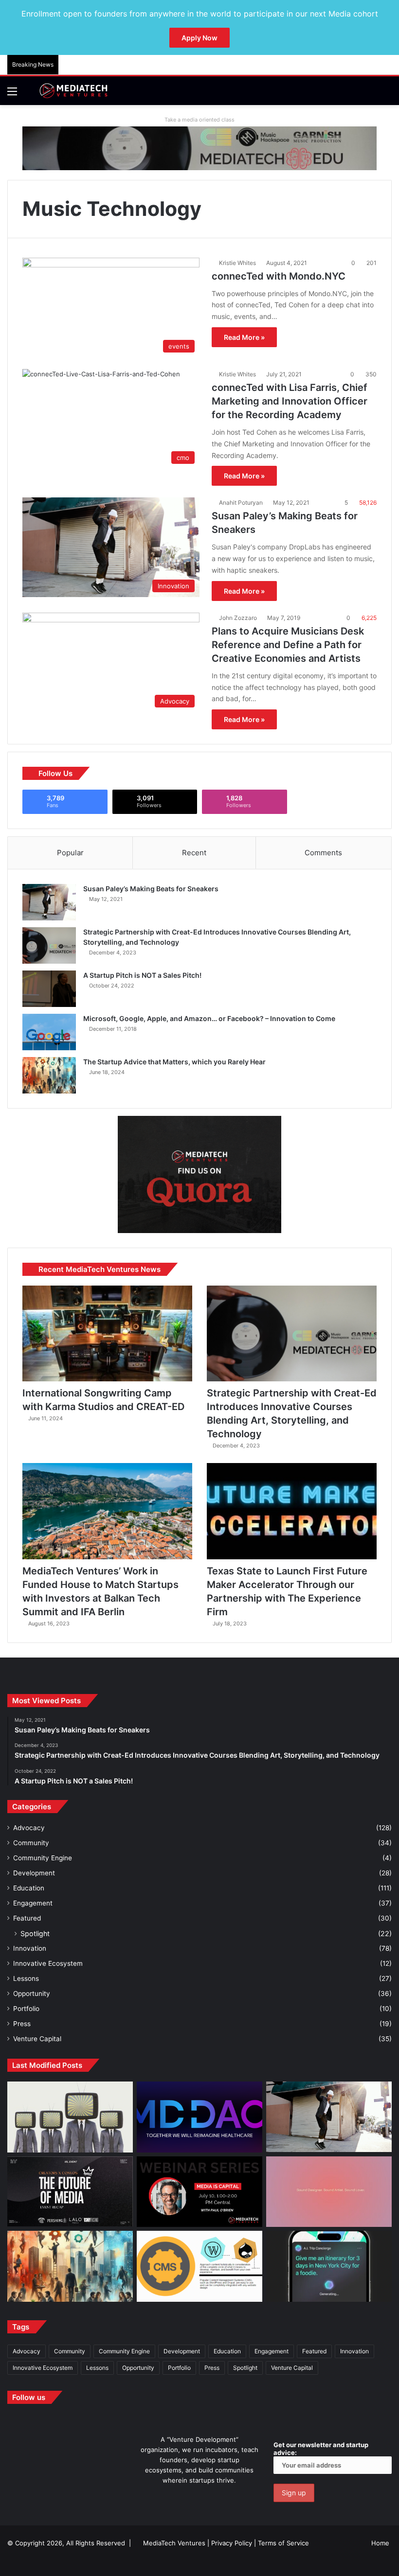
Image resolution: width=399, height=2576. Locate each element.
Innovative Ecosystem (48, 1963)
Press (22, 2024)
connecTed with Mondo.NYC (279, 276)
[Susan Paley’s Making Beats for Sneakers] (49, 902)
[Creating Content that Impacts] (199, 2266)
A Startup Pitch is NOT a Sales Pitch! (142, 975)
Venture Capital (37, 2039)
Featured (27, 1918)
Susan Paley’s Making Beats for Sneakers (151, 889)
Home (380, 2543)
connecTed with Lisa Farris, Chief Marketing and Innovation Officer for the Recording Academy (290, 401)
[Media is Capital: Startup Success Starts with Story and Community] (199, 2192)
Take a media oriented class (199, 120)
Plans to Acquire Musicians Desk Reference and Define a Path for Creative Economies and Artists (288, 645)
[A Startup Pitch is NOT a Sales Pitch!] (49, 989)
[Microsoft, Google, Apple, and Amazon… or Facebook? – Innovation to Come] (49, 1032)
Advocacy (29, 1828)
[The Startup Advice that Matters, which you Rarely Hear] (49, 1075)
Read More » (244, 337)
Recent (194, 853)
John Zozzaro (238, 618)
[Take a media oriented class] (199, 148)
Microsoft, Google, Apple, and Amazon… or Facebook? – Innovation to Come (209, 1018)
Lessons (26, 1978)
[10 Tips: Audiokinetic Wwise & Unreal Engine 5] (329, 2192)
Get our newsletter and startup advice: (321, 2449)
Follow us (29, 2397)
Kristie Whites (237, 263)
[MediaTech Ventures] (73, 91)
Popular (70, 853)
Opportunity (32, 1994)
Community (31, 1843)
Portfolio (26, 2009)
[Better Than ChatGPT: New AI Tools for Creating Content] (329, 2266)
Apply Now (199, 38)
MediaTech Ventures (174, 2543)
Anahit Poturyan (241, 503)
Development (34, 1873)
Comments (323, 853)
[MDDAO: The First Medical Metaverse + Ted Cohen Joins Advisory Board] (199, 2117)
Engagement (33, 1903)
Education (29, 1888)
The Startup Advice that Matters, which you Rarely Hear (174, 1062)
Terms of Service (283, 2543)
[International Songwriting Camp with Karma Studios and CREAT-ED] (107, 1333)
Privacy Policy (232, 2543)
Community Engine (43, 1858)
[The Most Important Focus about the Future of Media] (70, 2192)
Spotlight (35, 1933)
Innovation (30, 1948)
